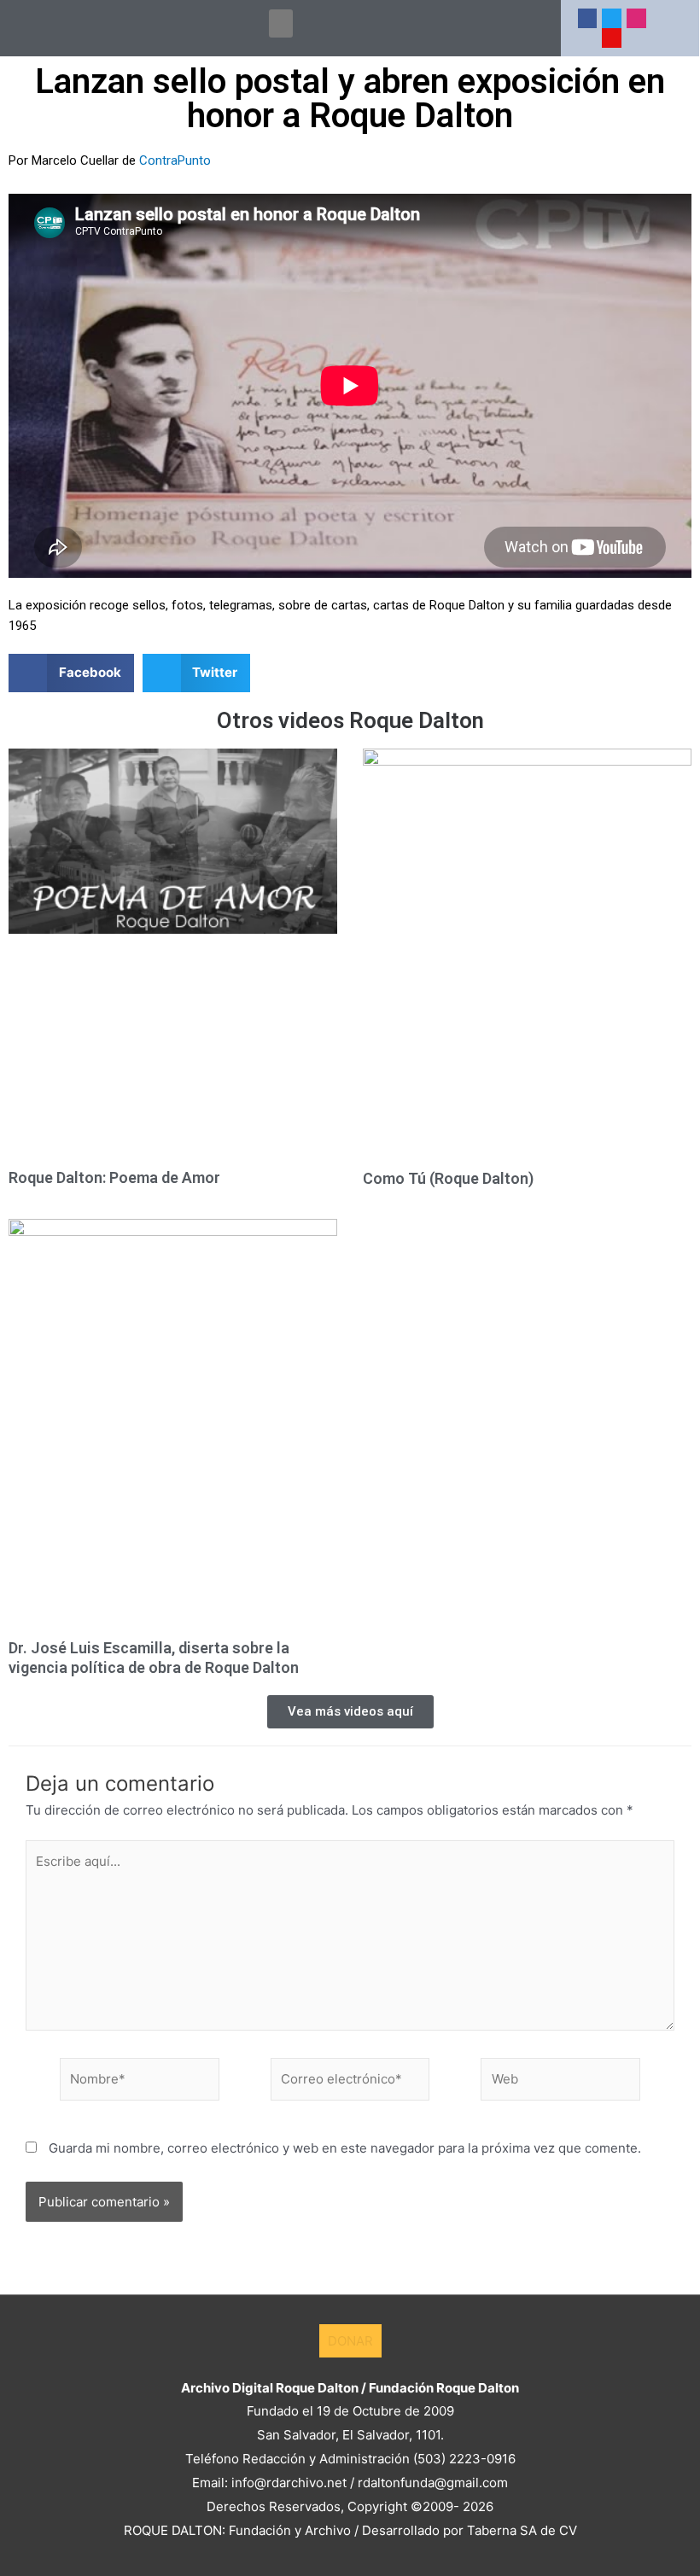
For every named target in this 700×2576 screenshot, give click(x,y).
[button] (281, 23)
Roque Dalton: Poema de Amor (114, 1177)
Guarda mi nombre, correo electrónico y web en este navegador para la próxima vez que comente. (345, 2148)
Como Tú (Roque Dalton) (448, 1178)
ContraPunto (175, 160)
